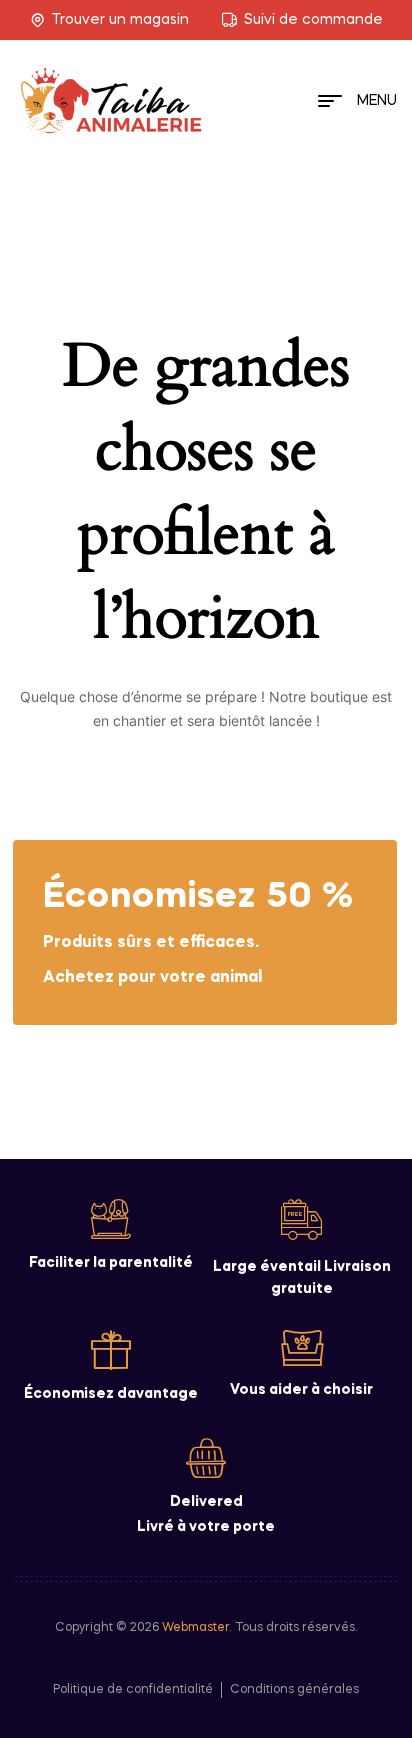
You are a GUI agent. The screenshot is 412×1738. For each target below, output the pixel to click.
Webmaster (195, 1628)
